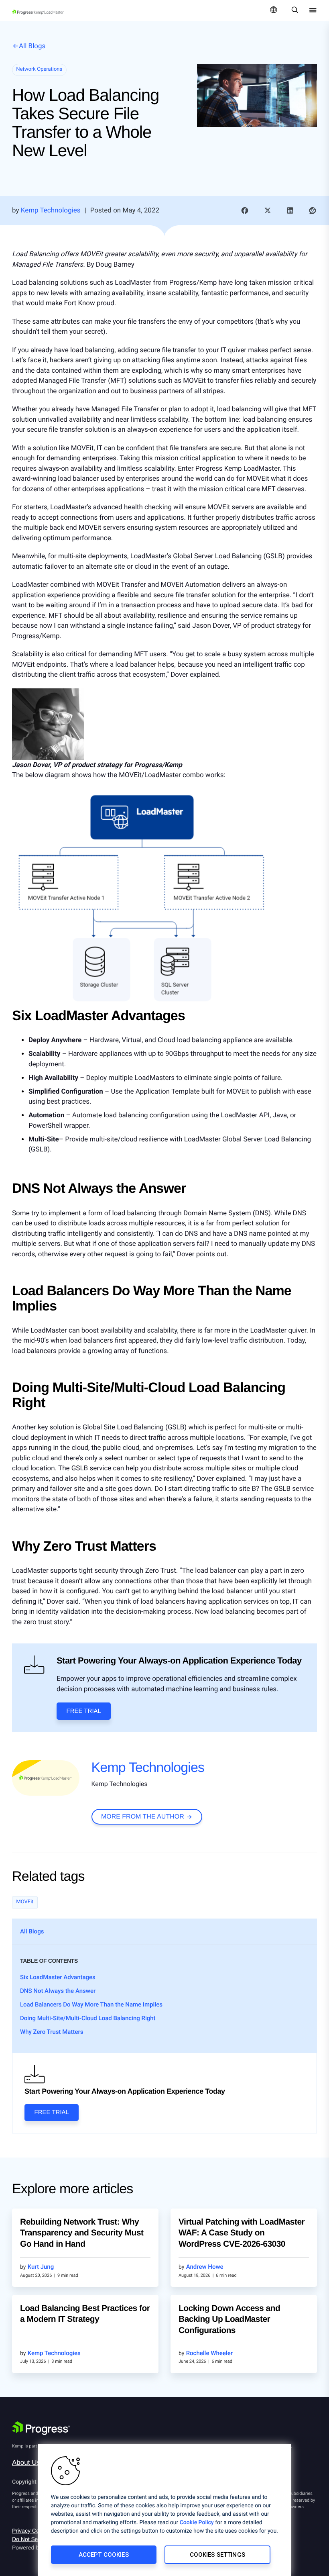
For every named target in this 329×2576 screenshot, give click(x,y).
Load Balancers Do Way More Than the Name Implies (91, 2004)
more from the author (143, 1817)
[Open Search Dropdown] (293, 11)
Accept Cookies (104, 2555)
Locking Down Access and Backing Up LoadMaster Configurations (229, 2319)
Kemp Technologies (148, 1768)
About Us (26, 2463)
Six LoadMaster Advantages (58, 1977)
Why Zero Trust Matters (52, 2032)
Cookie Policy (197, 2523)
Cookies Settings (217, 2555)
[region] (164, 2510)
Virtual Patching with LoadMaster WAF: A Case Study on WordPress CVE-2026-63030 (242, 2233)
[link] (245, 211)
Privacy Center (30, 2531)
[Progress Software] (41, 2428)
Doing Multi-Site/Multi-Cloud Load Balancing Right (88, 2018)
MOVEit (25, 1902)
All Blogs (32, 46)
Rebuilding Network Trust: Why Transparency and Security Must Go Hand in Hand (82, 2233)
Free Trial (84, 1711)
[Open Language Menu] (274, 11)
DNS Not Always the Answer (58, 1991)
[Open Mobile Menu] (313, 11)
